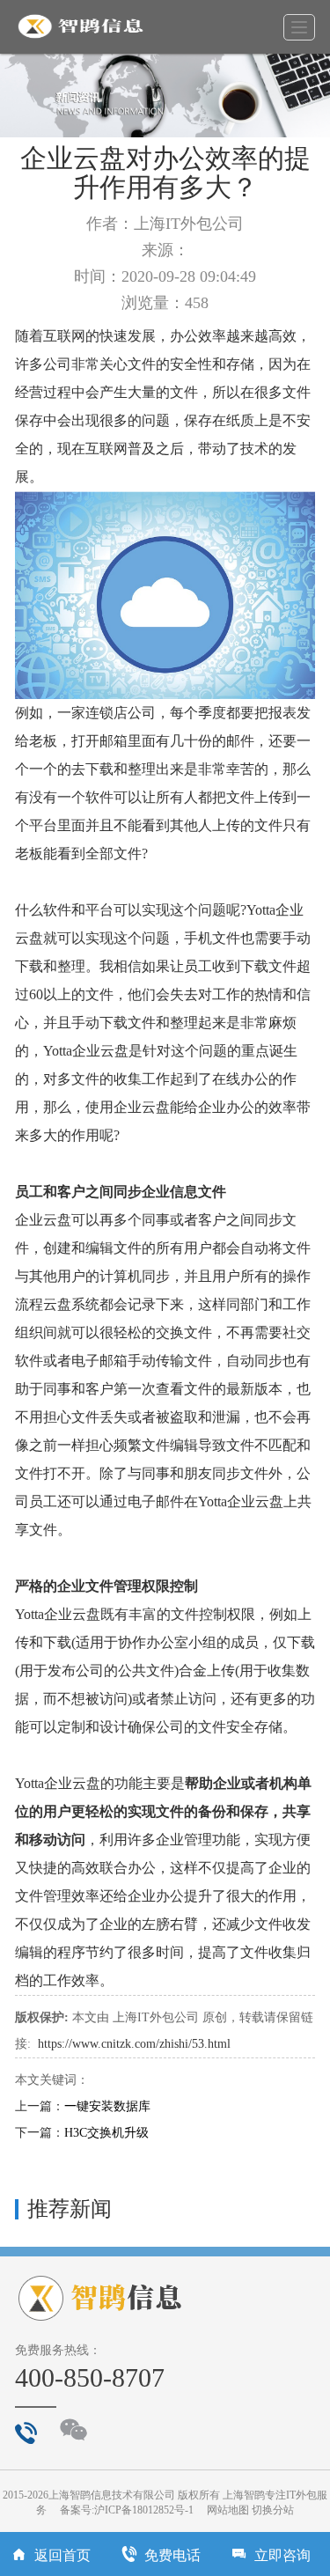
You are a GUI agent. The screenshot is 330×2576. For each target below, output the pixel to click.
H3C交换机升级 (106, 2133)
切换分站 (273, 2510)
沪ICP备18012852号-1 (144, 2510)
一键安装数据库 (107, 2106)
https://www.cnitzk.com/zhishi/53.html (134, 2044)
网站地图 (228, 2510)
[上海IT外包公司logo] (88, 27)
